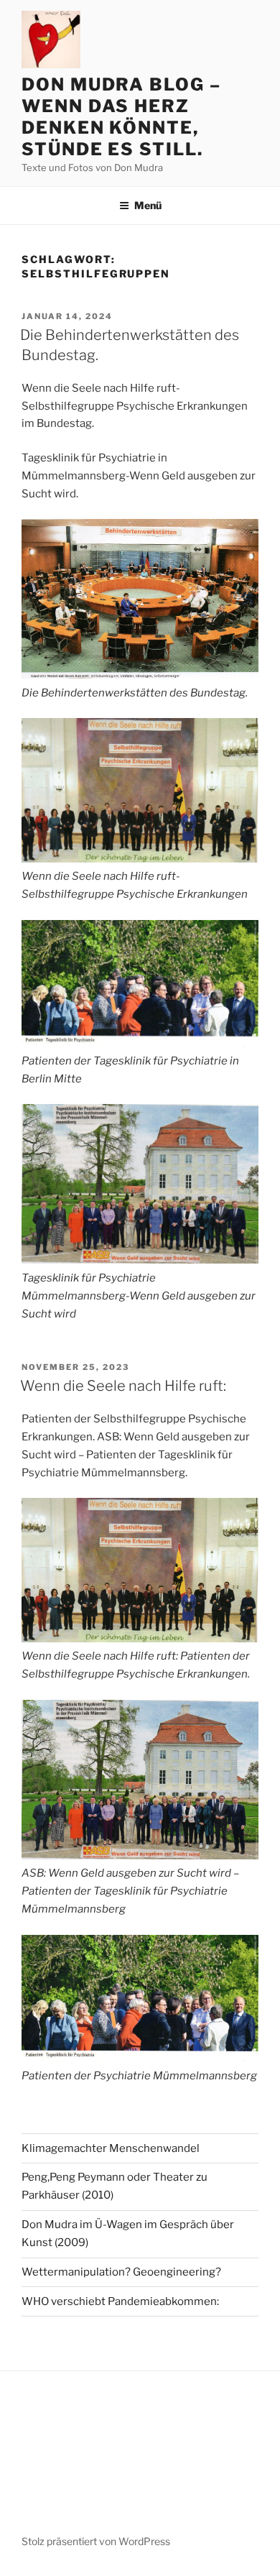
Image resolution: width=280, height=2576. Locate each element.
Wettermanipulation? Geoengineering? (121, 2272)
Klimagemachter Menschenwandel (111, 2148)
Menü (148, 205)
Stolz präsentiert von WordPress (96, 2541)
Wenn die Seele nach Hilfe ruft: (123, 1386)
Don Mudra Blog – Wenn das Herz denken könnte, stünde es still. (121, 117)
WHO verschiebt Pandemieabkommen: (120, 2301)
